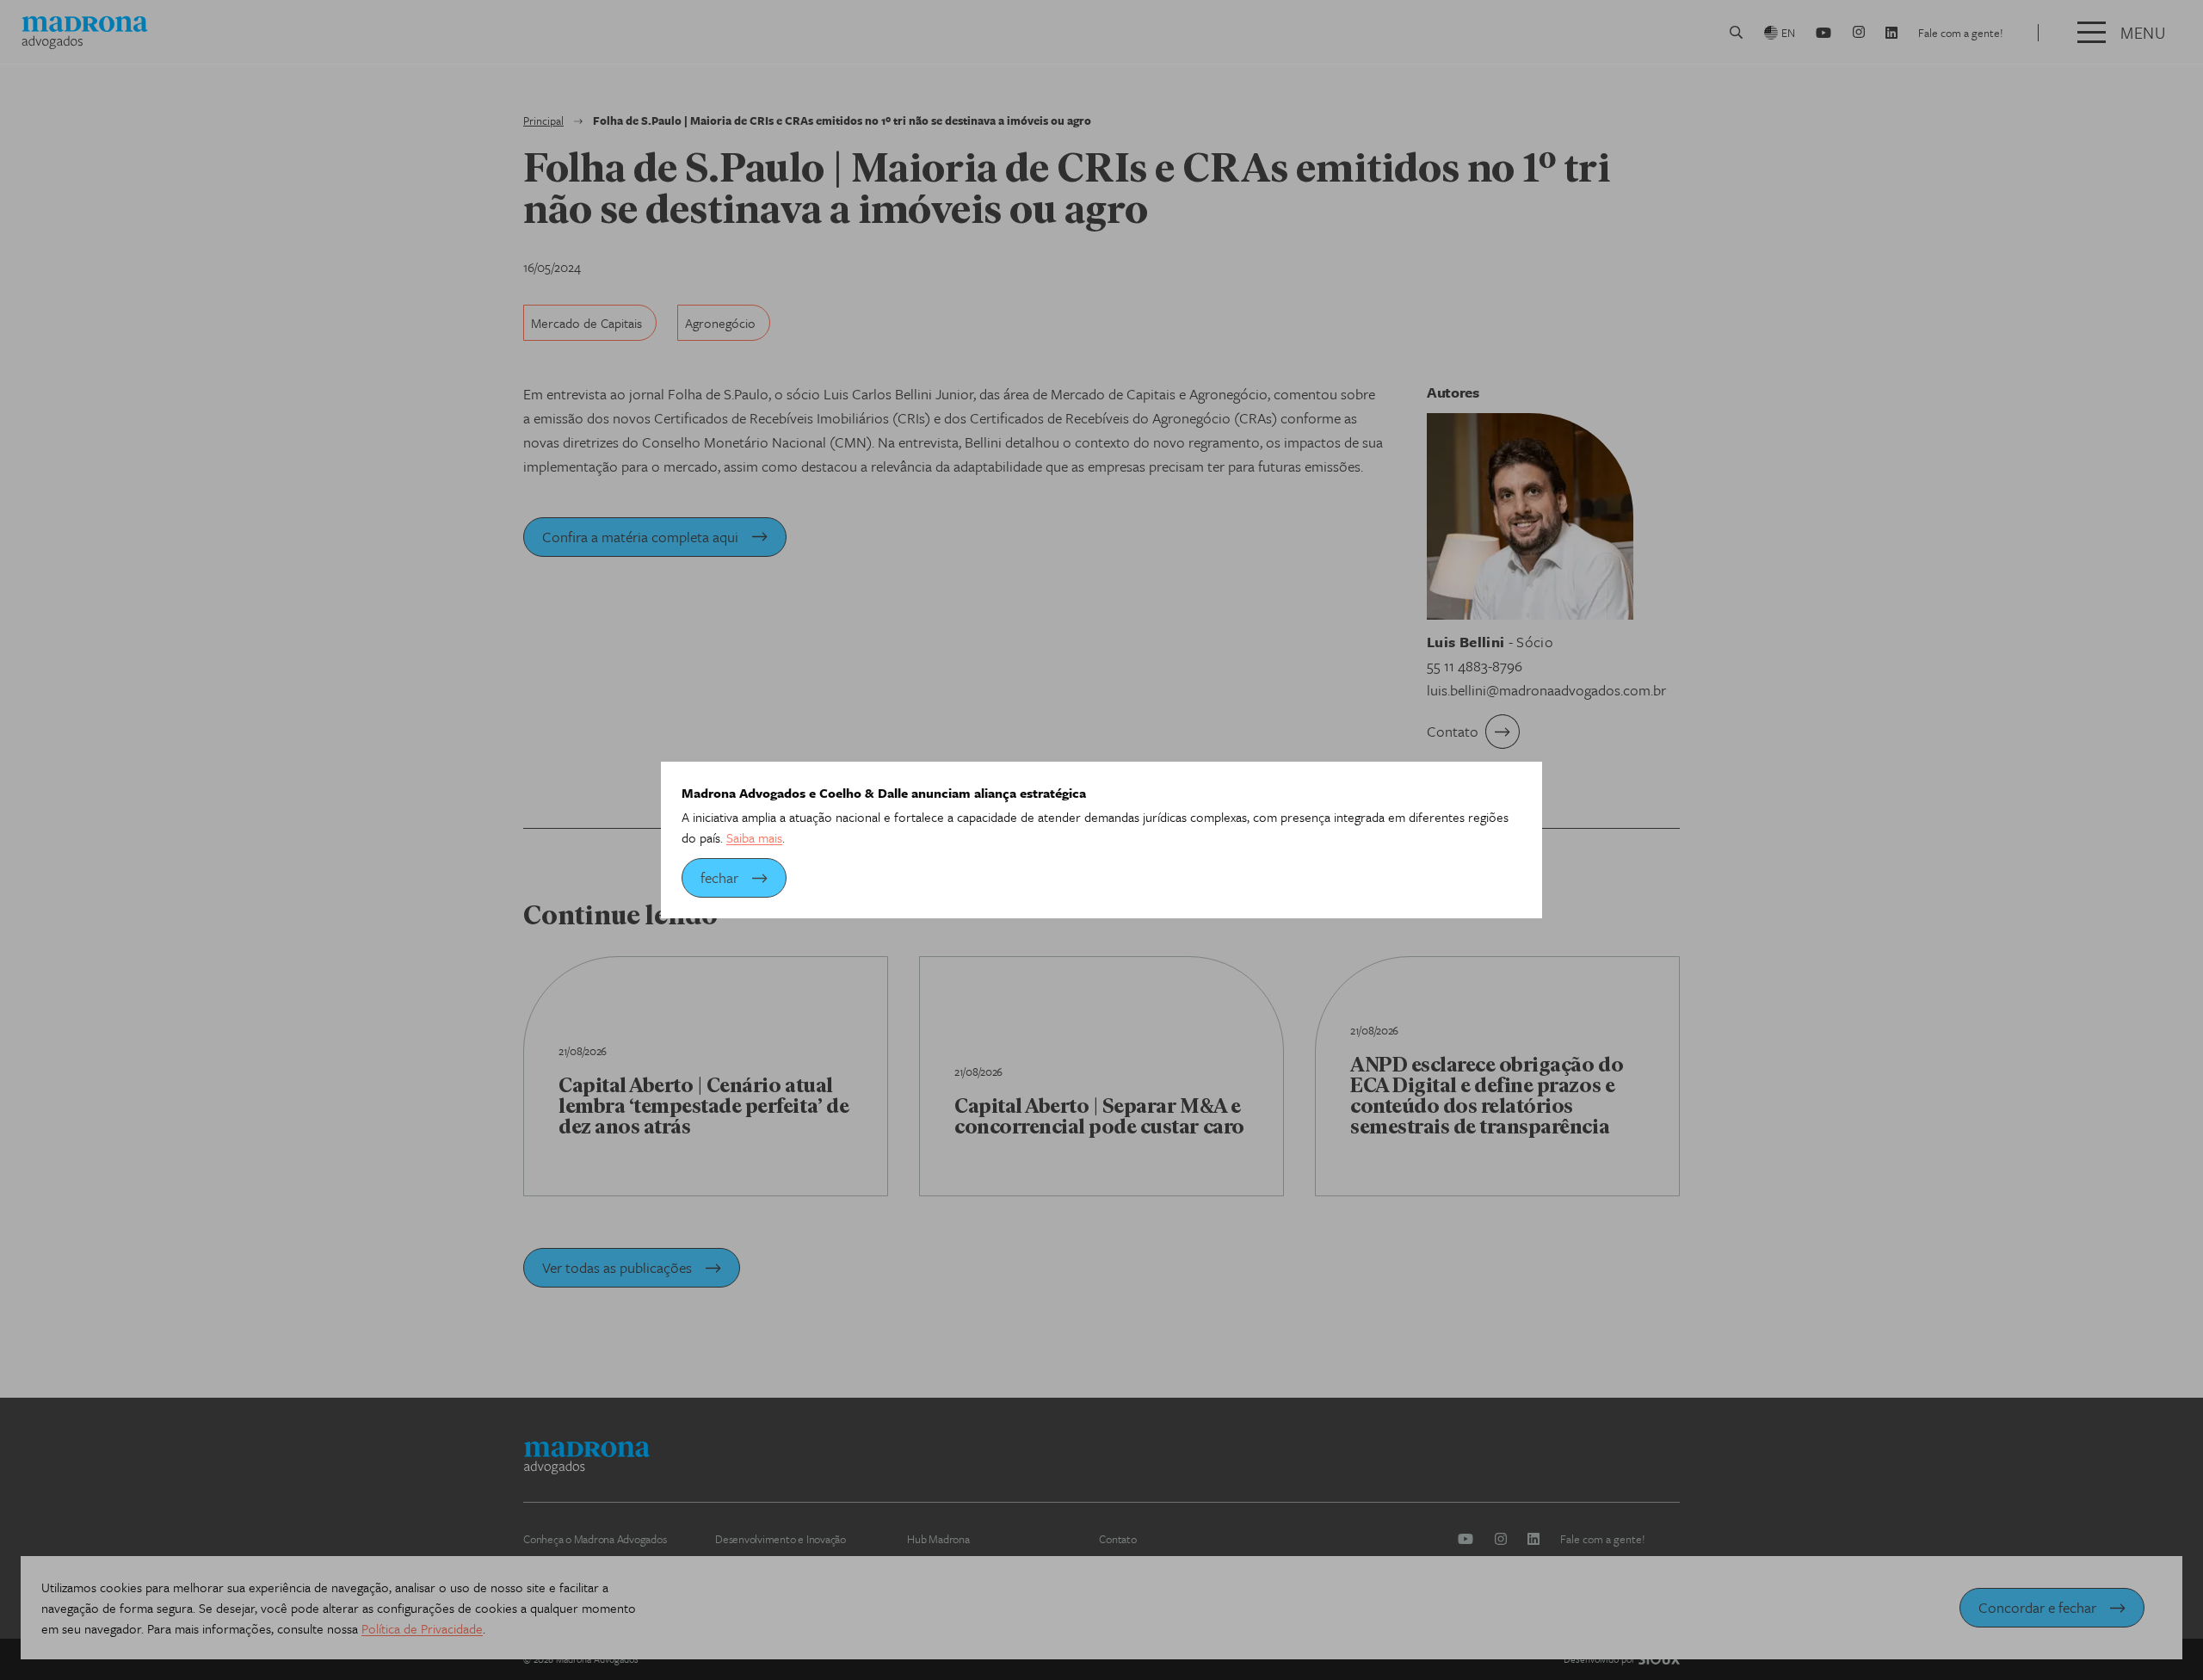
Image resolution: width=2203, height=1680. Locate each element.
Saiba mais (754, 837)
